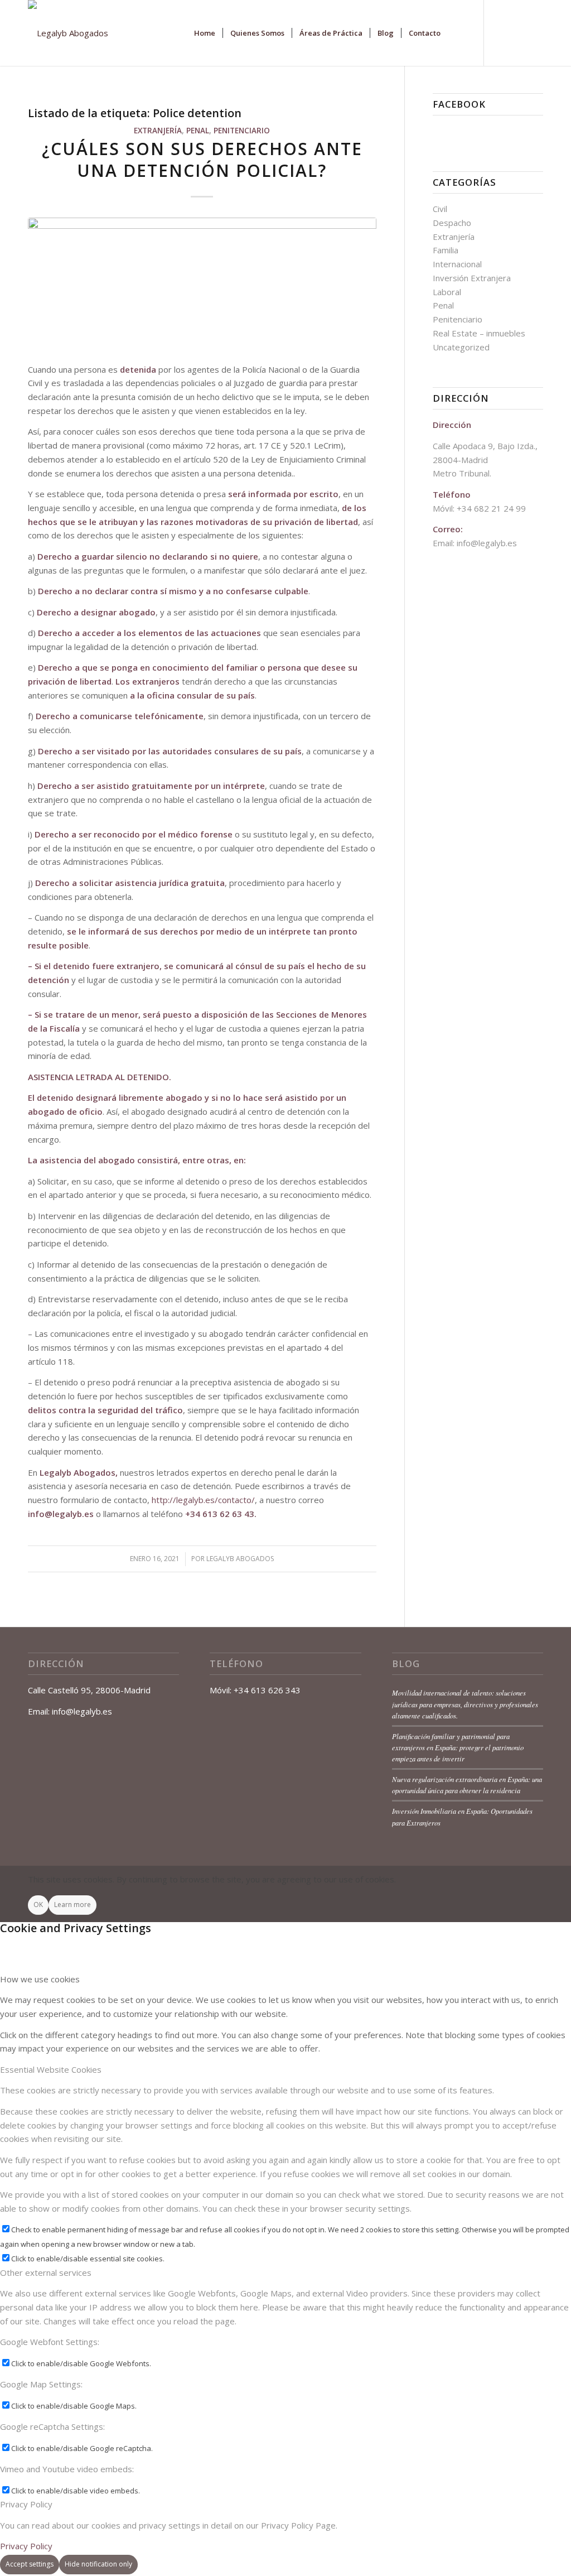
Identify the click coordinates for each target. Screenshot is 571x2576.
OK (38, 1905)
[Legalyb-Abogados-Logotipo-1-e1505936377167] (68, 33)
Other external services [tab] (46, 2272)
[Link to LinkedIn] (518, 32)
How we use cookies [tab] (40, 1979)
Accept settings (30, 2564)
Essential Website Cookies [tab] (51, 2069)
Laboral (447, 292)
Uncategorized (461, 347)
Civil (440, 209)
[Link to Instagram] (535, 32)
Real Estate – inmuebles (479, 333)
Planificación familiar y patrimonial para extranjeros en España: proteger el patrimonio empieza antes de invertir (458, 1747)
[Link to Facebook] (501, 32)
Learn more (72, 1905)
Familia (446, 250)
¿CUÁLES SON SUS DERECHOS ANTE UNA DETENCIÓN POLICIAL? (202, 160)
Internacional (457, 264)
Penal (198, 131)
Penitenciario (242, 131)
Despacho (452, 223)
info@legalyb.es (61, 1514)
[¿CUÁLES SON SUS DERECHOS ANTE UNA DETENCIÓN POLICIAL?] (202, 284)
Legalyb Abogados (240, 1559)
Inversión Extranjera (472, 278)
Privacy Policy (26, 2546)
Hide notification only (98, 2564)
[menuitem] (205, 33)
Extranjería (158, 131)
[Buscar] (459, 33)
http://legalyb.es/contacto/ (203, 1500)
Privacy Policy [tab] (26, 2504)
